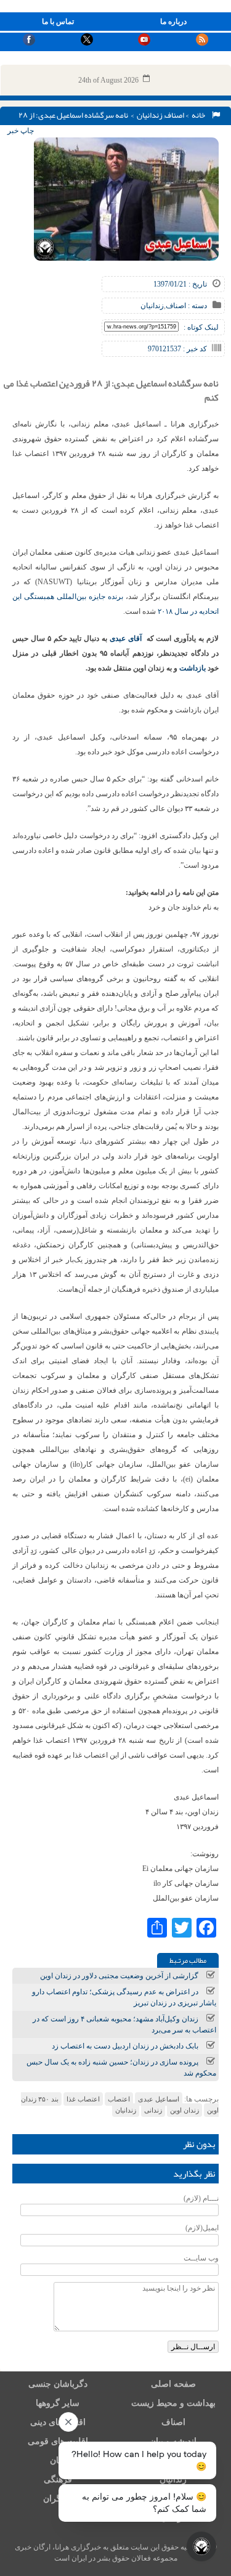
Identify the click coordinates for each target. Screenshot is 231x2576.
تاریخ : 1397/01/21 (180, 284)
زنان (58, 2460)
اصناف (174, 115)
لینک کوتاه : (201, 327)
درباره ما (173, 22)
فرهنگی (58, 2480)
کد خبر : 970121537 (177, 349)
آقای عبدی (126, 638)
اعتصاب (119, 2099)
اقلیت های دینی (58, 2422)
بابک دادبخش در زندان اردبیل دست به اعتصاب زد (125, 2046)
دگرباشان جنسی (58, 2384)
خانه (200, 115)
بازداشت (192, 668)
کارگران (58, 2499)
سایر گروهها (58, 2403)
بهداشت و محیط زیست (173, 2403)
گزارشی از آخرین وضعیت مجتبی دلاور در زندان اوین (119, 1976)
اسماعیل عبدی (159, 2099)
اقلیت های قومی (58, 2441)
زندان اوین (184, 2110)
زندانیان (150, 115)
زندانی (153, 2110)
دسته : (197, 306)
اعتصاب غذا (83, 2099)
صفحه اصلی (173, 2384)
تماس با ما (58, 22)
